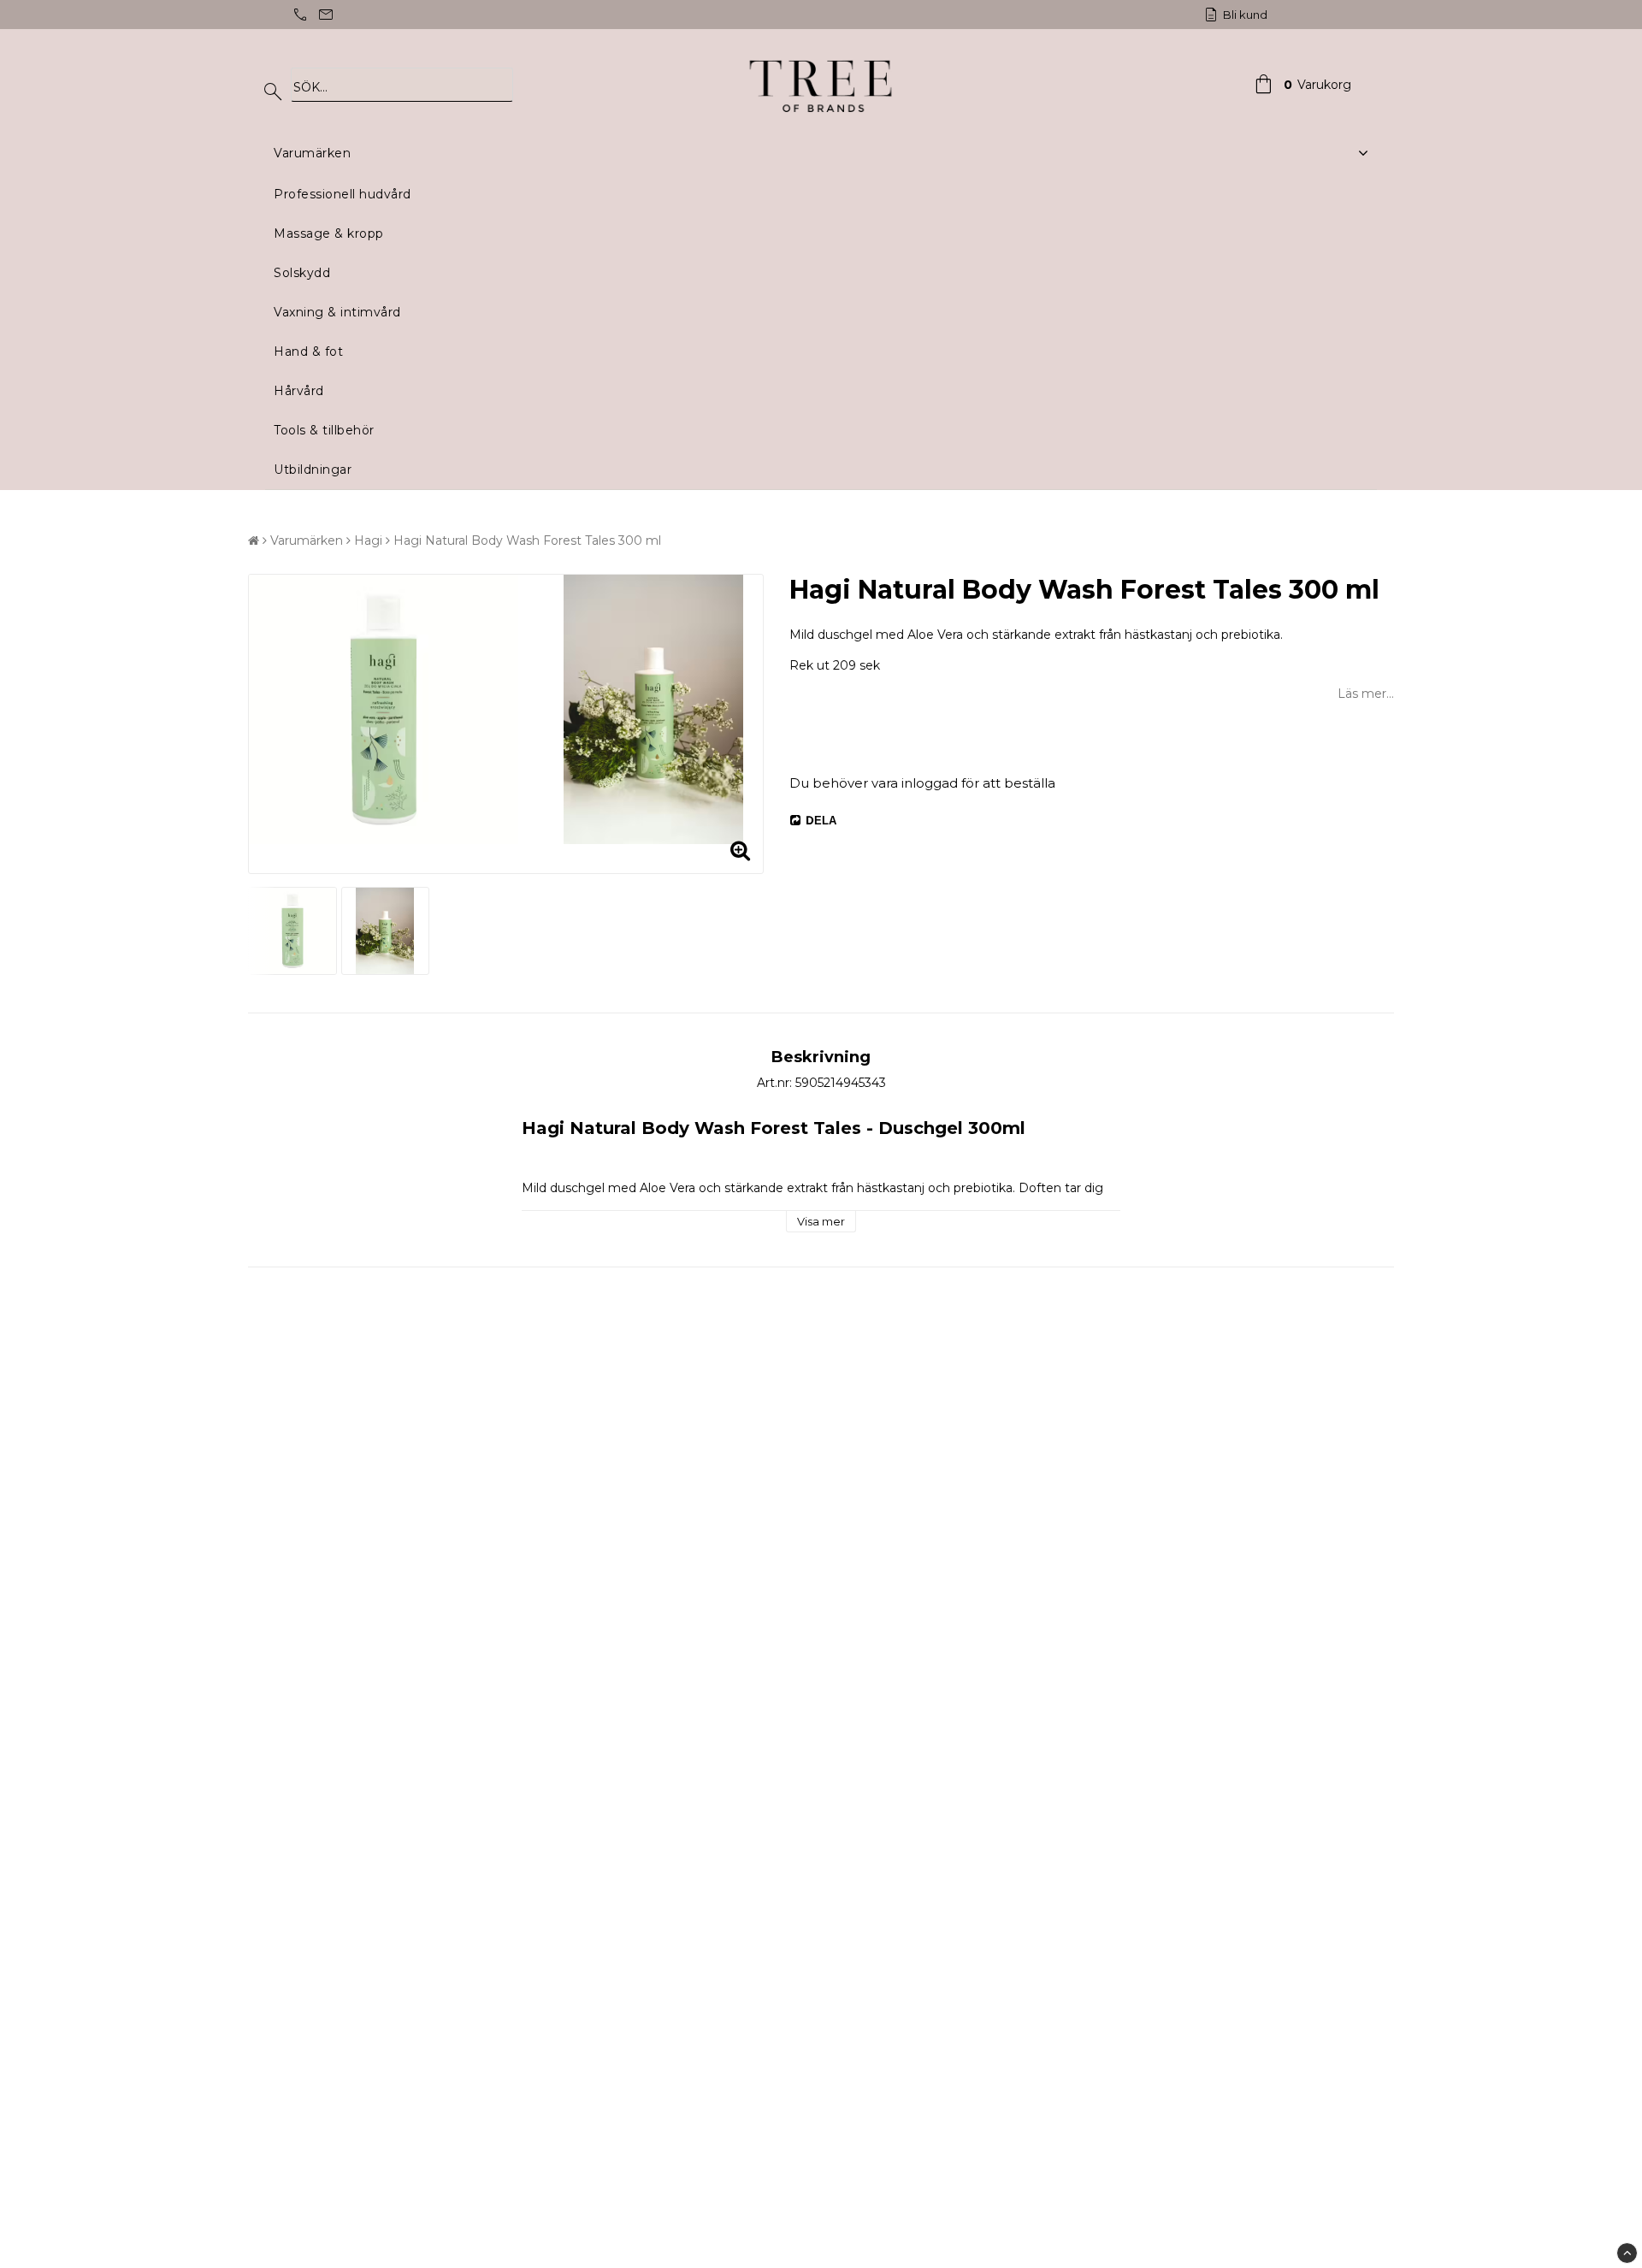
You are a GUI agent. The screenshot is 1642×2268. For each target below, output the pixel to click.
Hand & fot (308, 351)
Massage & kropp (329, 233)
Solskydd (302, 273)
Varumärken (312, 153)
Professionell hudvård (343, 194)
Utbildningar (313, 470)
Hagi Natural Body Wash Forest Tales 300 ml (527, 540)
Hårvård (299, 391)
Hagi (368, 540)
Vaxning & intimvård (337, 312)
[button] (1301, 85)
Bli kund (1244, 15)
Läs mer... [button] (1366, 694)
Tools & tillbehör (324, 430)
